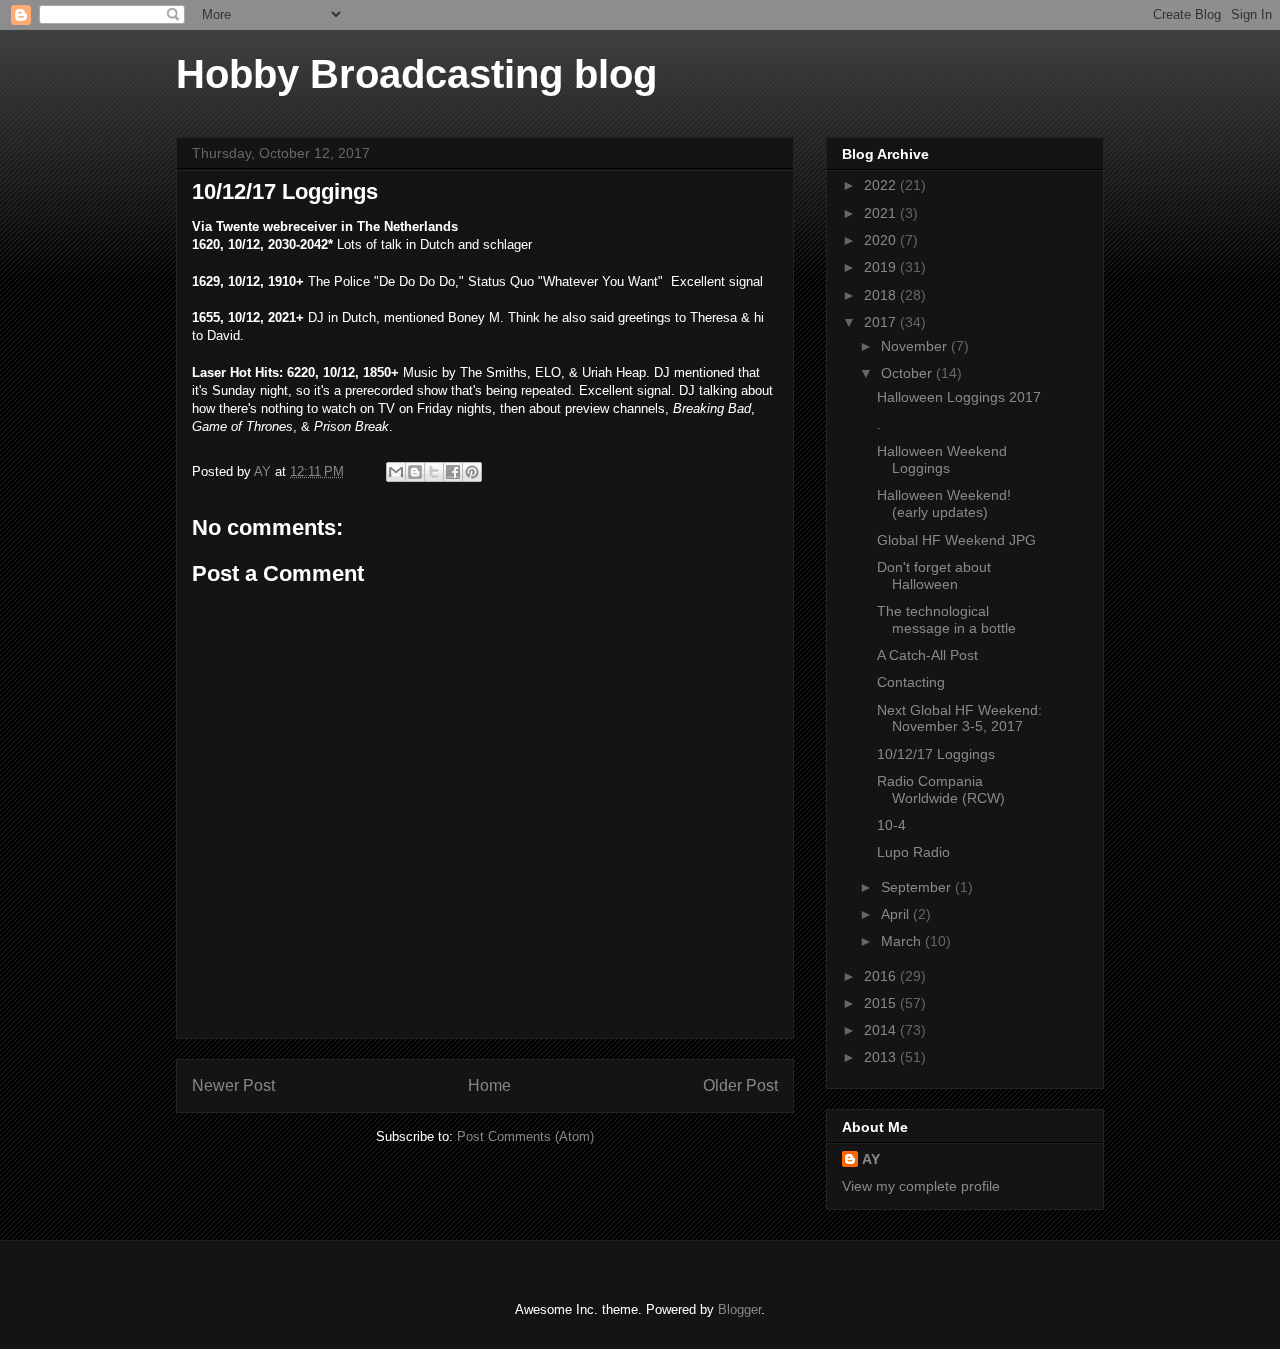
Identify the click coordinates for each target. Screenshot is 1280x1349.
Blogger (739, 1309)
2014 (882, 1030)
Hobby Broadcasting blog (416, 74)
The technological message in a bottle (946, 619)
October (908, 373)
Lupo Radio (913, 852)
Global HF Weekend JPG (956, 540)
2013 (882, 1057)
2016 (882, 976)
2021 (882, 213)
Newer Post (233, 1085)
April (897, 914)
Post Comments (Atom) (525, 1136)
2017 (882, 322)
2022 (882, 185)
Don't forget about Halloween (934, 575)
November (916, 346)
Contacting (911, 682)
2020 (882, 240)
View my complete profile (921, 1186)
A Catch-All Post (927, 655)
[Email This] (396, 472)
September (918, 887)
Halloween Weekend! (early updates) (944, 503)
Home (489, 1085)
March (903, 941)
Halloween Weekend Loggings (942, 459)
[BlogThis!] (415, 472)
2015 (882, 1003)
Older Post (740, 1085)
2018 (882, 295)
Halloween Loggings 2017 (959, 397)
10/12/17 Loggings (936, 754)
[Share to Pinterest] (472, 472)
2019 (882, 267)
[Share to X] (434, 472)
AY (871, 1159)
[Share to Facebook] (453, 472)
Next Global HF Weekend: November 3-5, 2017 (959, 718)
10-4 (891, 825)
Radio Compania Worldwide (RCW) (941, 789)
